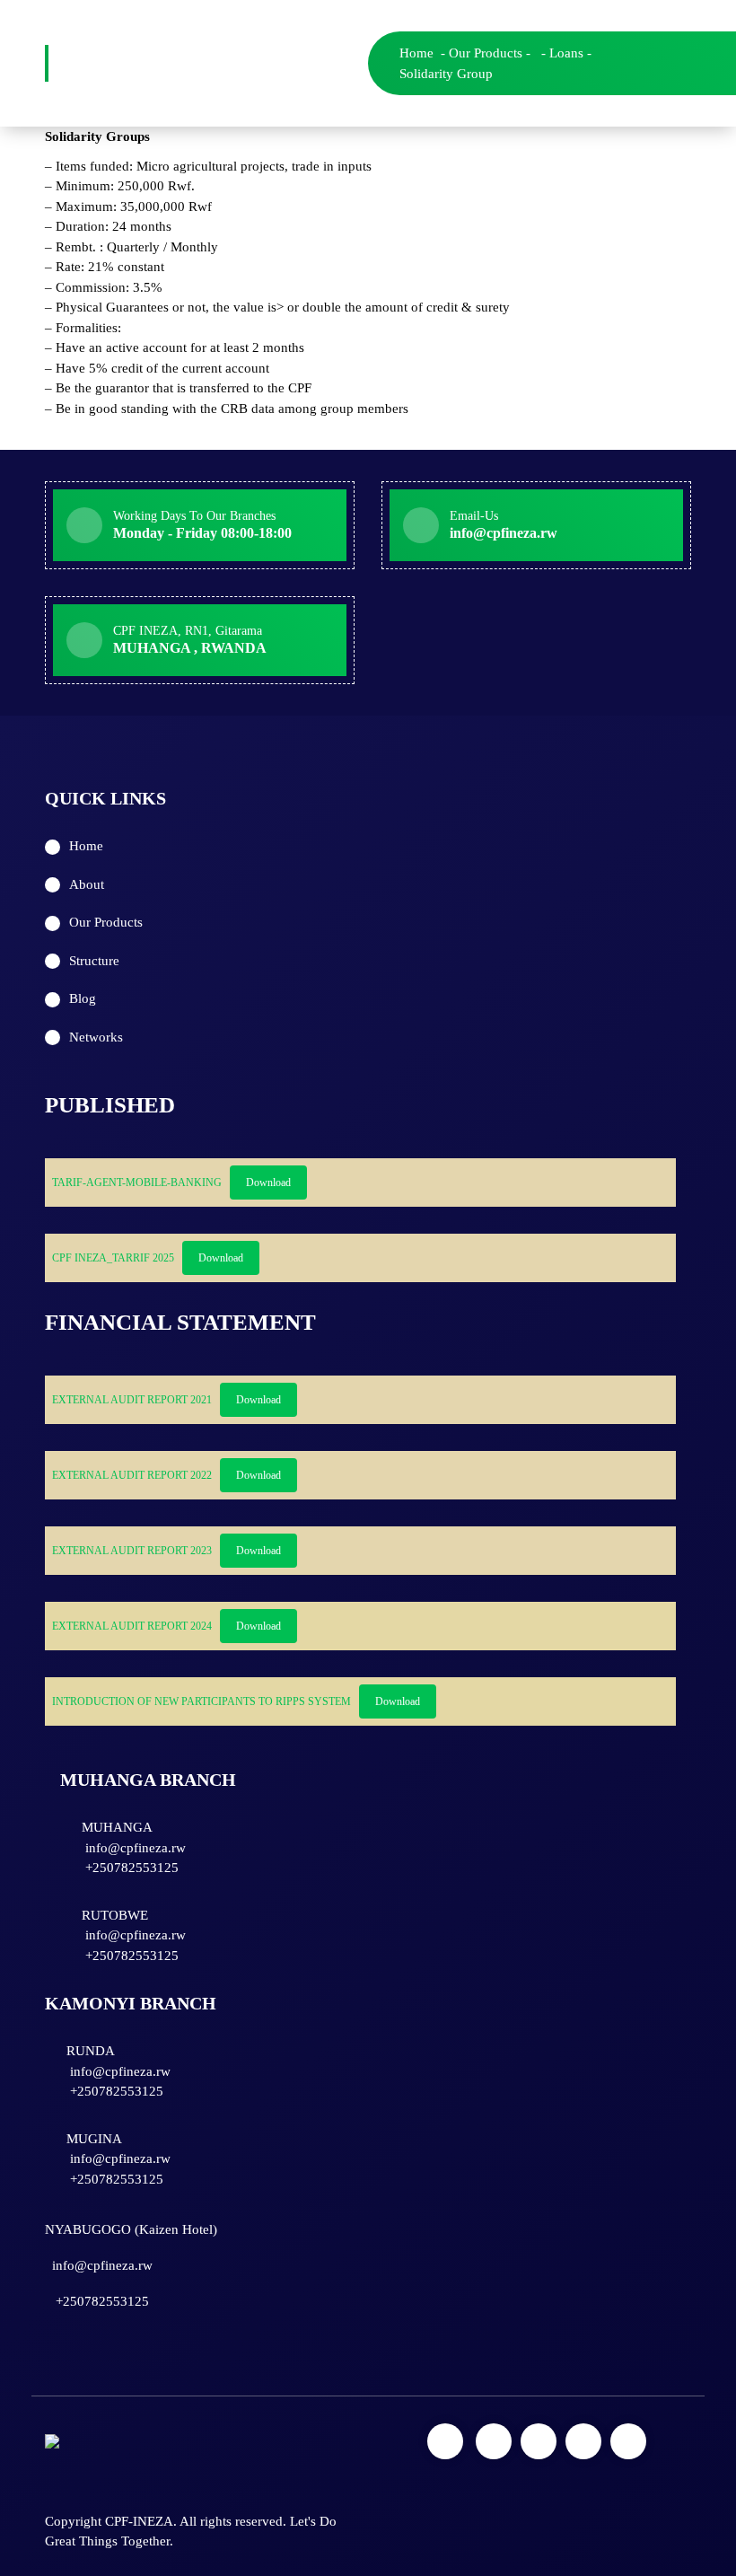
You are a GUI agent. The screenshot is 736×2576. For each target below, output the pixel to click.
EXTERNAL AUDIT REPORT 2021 (132, 1400)
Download (268, 1182)
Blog (83, 998)
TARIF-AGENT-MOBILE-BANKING (137, 1182)
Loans (566, 53)
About (87, 884)
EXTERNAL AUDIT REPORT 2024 (132, 1626)
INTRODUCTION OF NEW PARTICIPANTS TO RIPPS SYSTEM (202, 1701)
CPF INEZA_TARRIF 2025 (113, 1258)
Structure (94, 961)
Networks (96, 1037)
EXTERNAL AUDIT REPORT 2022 (132, 1475)
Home (416, 53)
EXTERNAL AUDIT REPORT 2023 (132, 1551)
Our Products (486, 53)
